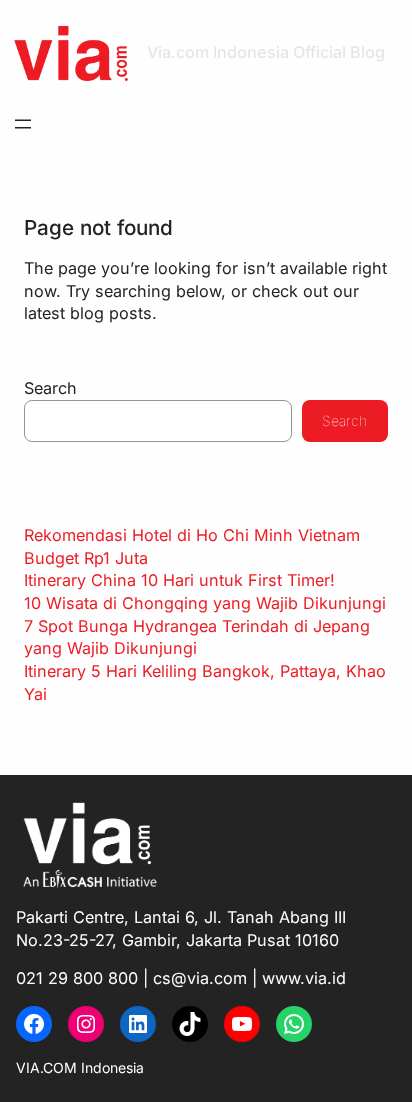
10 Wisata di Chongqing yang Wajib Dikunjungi (205, 603)
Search (50, 388)
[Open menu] (23, 124)
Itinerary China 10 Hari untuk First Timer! (179, 580)
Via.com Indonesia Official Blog (266, 52)
